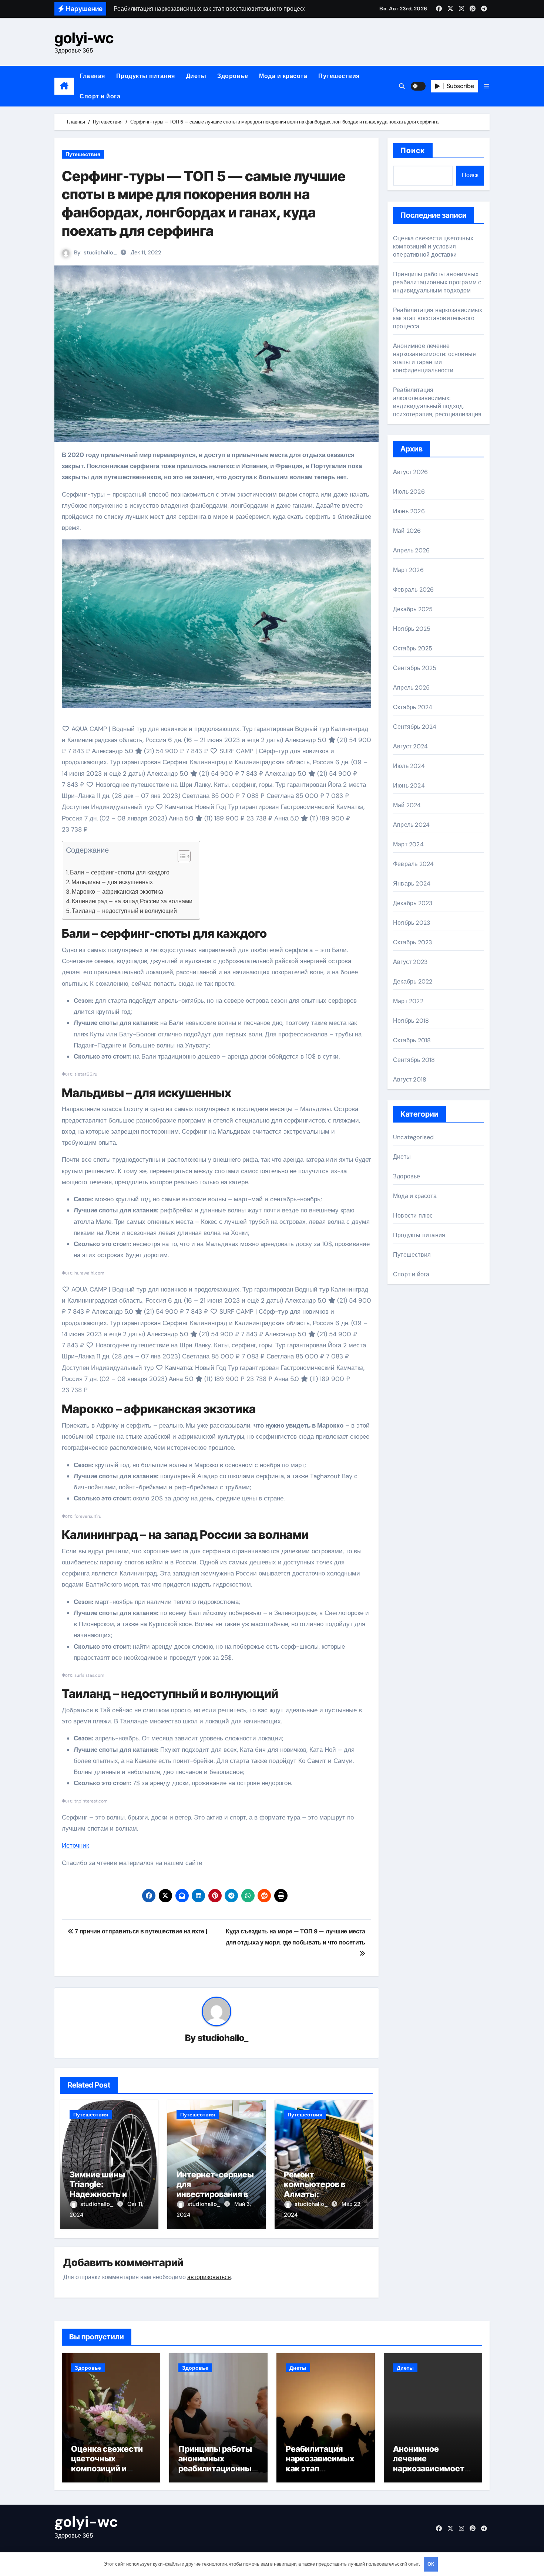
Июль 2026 (409, 492)
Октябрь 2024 (413, 707)
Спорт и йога (100, 96)
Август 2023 (410, 962)
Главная (92, 76)
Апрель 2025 (411, 688)
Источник (75, 1845)
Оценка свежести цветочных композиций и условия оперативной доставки (433, 246)
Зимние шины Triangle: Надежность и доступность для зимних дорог (104, 2194)
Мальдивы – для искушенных (112, 882)
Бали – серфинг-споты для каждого (120, 872)
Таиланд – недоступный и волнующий (124, 911)
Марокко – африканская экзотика (117, 892)
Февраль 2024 (413, 864)
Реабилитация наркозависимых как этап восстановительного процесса (438, 318)
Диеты (196, 76)
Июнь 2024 (409, 786)
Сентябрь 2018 (414, 1060)
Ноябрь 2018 (411, 1021)
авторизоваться (209, 2277)
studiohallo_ (100, 253)
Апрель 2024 (411, 825)
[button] (487, 86)
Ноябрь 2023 (412, 923)
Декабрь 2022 (413, 981)
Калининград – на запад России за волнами (132, 901)
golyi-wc (84, 38)
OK (431, 2564)
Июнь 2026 (409, 511)
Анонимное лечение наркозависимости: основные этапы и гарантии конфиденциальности (434, 358)
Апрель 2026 (411, 550)
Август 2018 (410, 1079)
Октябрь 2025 (413, 648)
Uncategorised (414, 1137)
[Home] (64, 86)
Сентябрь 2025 (415, 668)
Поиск (413, 150)
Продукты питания (146, 76)
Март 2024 (408, 844)
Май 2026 (407, 531)
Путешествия (339, 76)
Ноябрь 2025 (412, 629)
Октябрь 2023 (412, 942)
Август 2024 (410, 746)
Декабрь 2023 (413, 903)
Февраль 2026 (413, 590)
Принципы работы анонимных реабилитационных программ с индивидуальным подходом (437, 282)
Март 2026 (408, 570)
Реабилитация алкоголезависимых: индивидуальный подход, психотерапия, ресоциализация (437, 402)
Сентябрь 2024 (415, 727)
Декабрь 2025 (413, 609)
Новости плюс (413, 1216)
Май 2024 (407, 805)
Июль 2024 (409, 766)
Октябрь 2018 (412, 1040)
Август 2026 (410, 472)
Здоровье (233, 76)
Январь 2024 (412, 884)
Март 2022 (408, 1001)
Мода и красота (283, 76)
